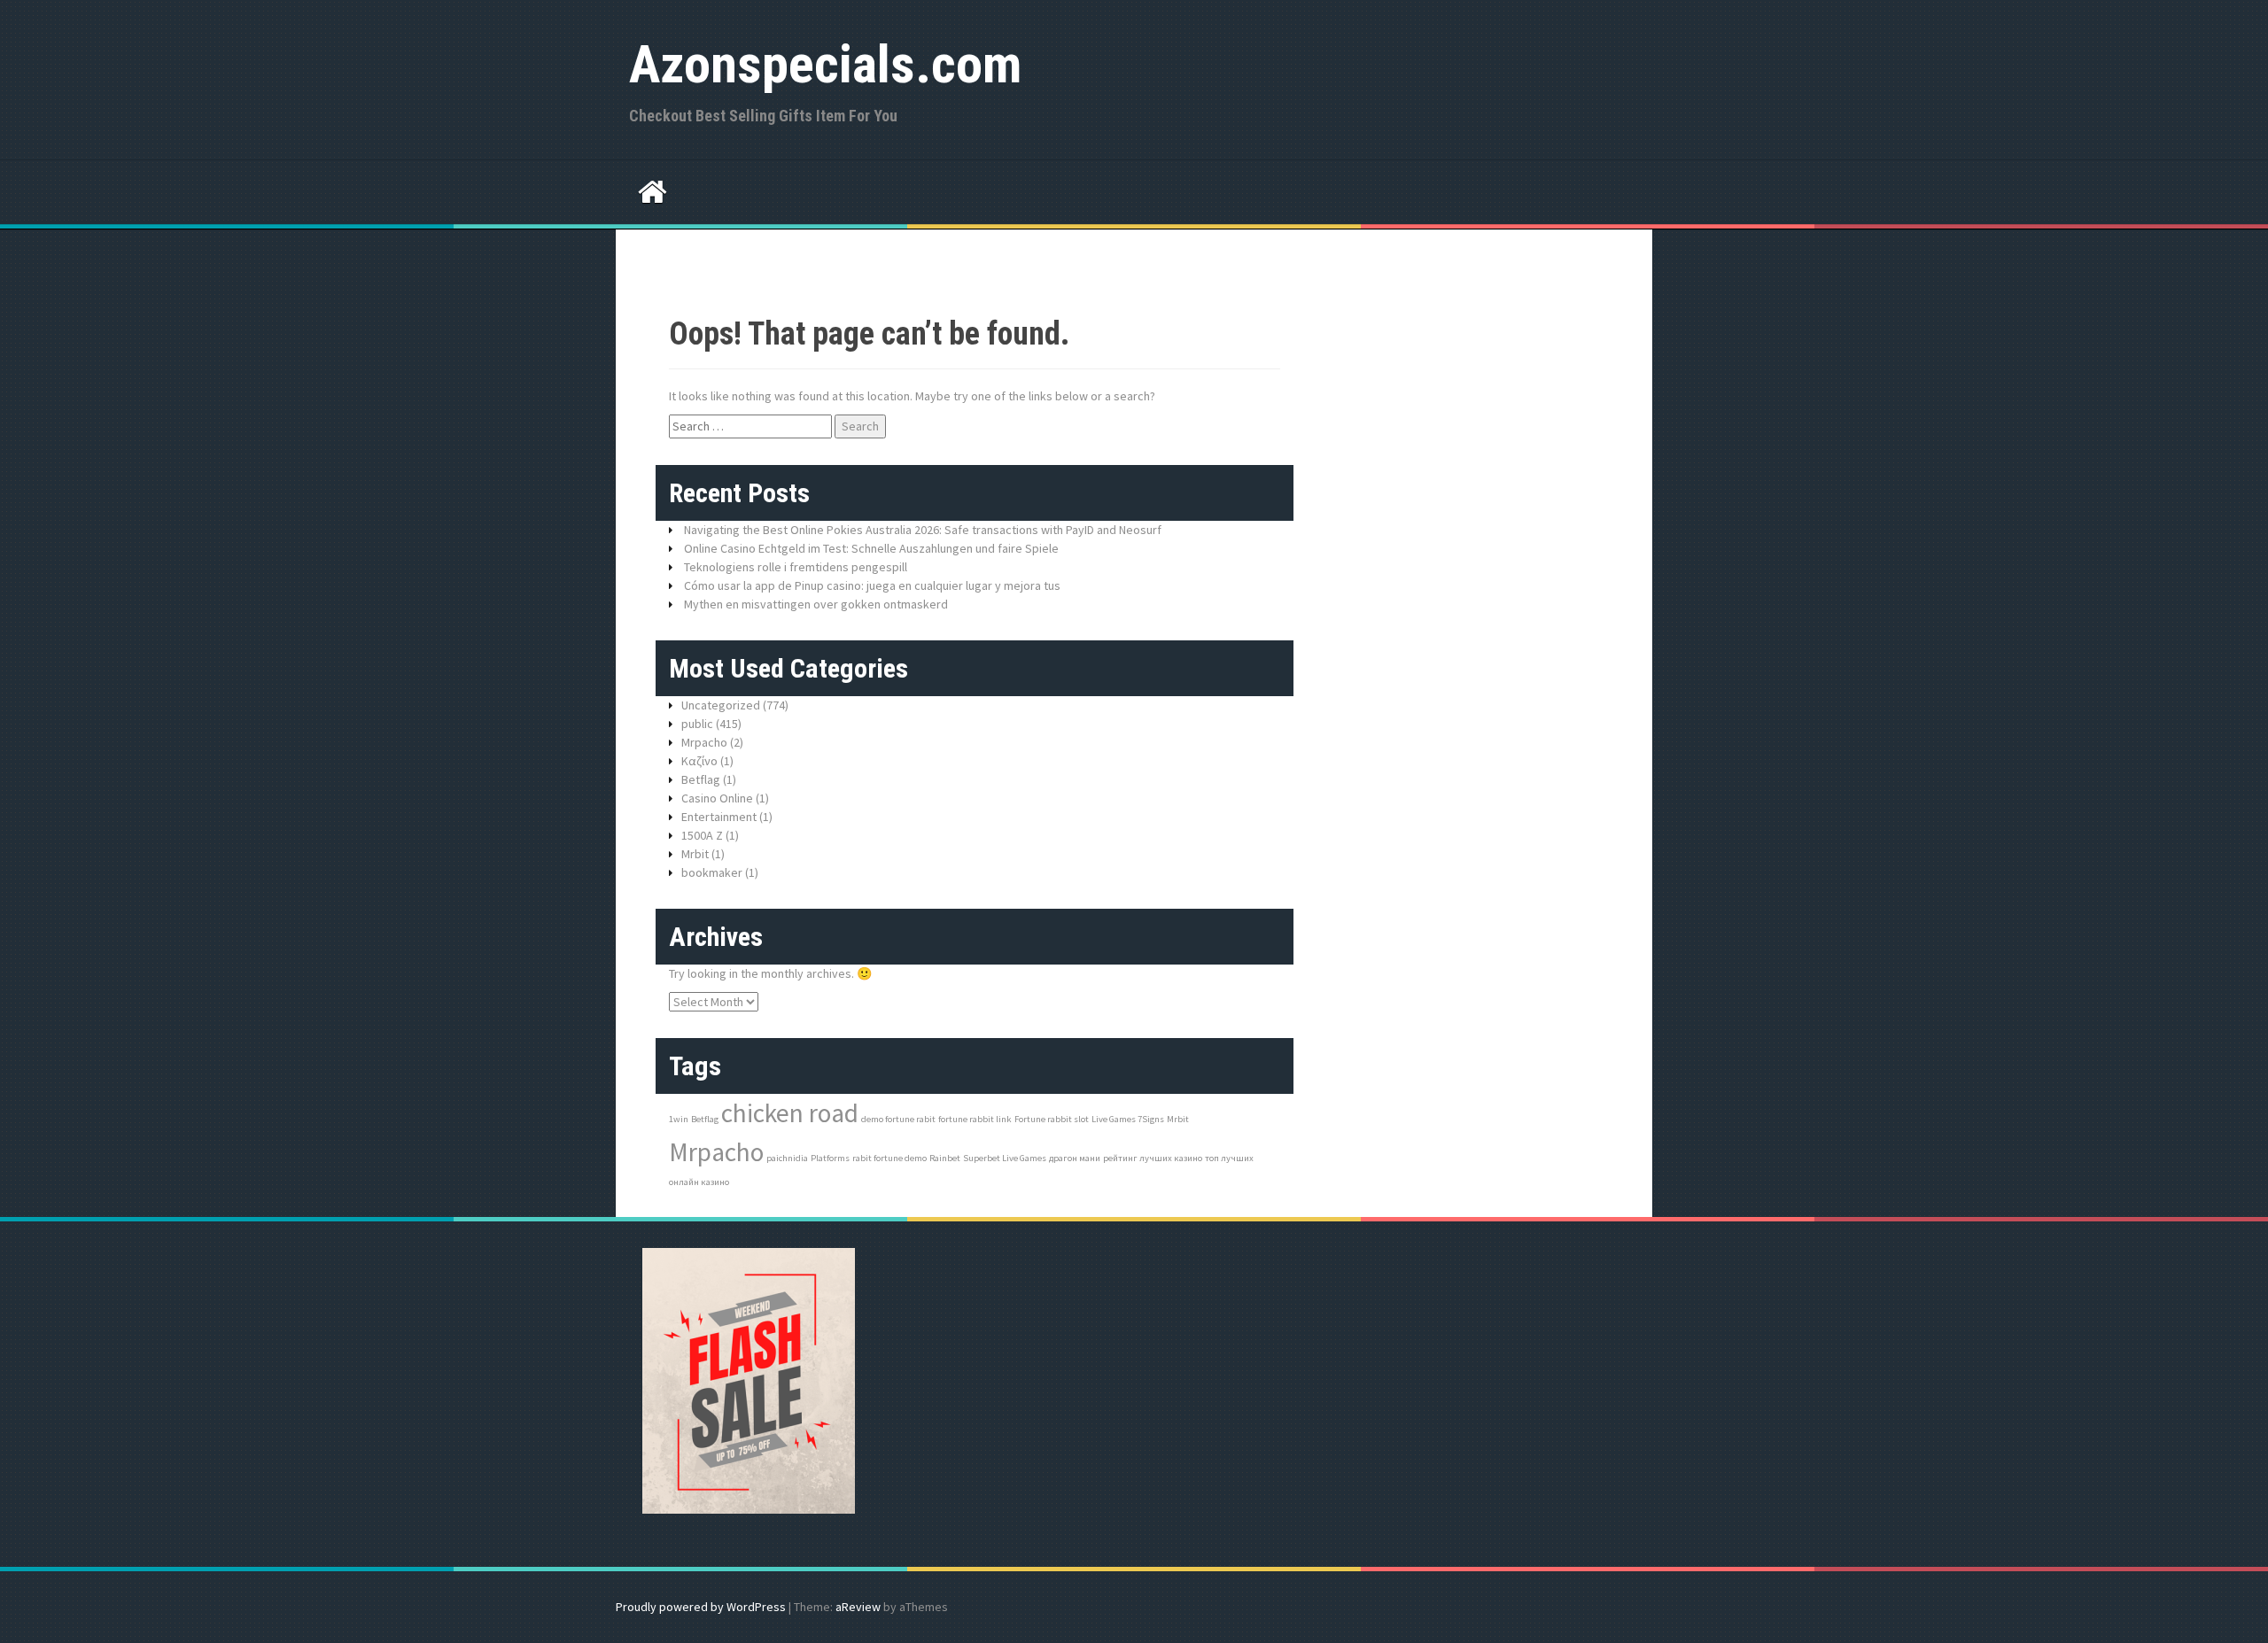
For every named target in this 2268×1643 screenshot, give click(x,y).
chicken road (790, 1113)
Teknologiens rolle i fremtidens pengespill (796, 567)
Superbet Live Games (1005, 1158)
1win (679, 1119)
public (697, 724)
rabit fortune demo (889, 1158)
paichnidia (787, 1158)
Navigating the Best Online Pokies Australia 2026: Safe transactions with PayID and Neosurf (923, 530)
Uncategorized (721, 705)
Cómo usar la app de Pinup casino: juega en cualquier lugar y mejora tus (872, 585)
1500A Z (702, 835)
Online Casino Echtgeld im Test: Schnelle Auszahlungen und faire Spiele (871, 548)
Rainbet (945, 1158)
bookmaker (712, 872)
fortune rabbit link (975, 1119)
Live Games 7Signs (1128, 1119)
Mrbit (695, 854)
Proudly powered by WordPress (701, 1607)
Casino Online (717, 798)
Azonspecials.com (825, 64)
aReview (858, 1607)
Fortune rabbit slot (1052, 1119)
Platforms (830, 1158)
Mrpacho (704, 742)
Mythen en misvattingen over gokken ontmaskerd (816, 604)
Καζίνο (699, 761)
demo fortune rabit (898, 1119)
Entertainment (719, 817)
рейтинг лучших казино (1153, 1158)
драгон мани (1075, 1158)
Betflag (701, 779)
